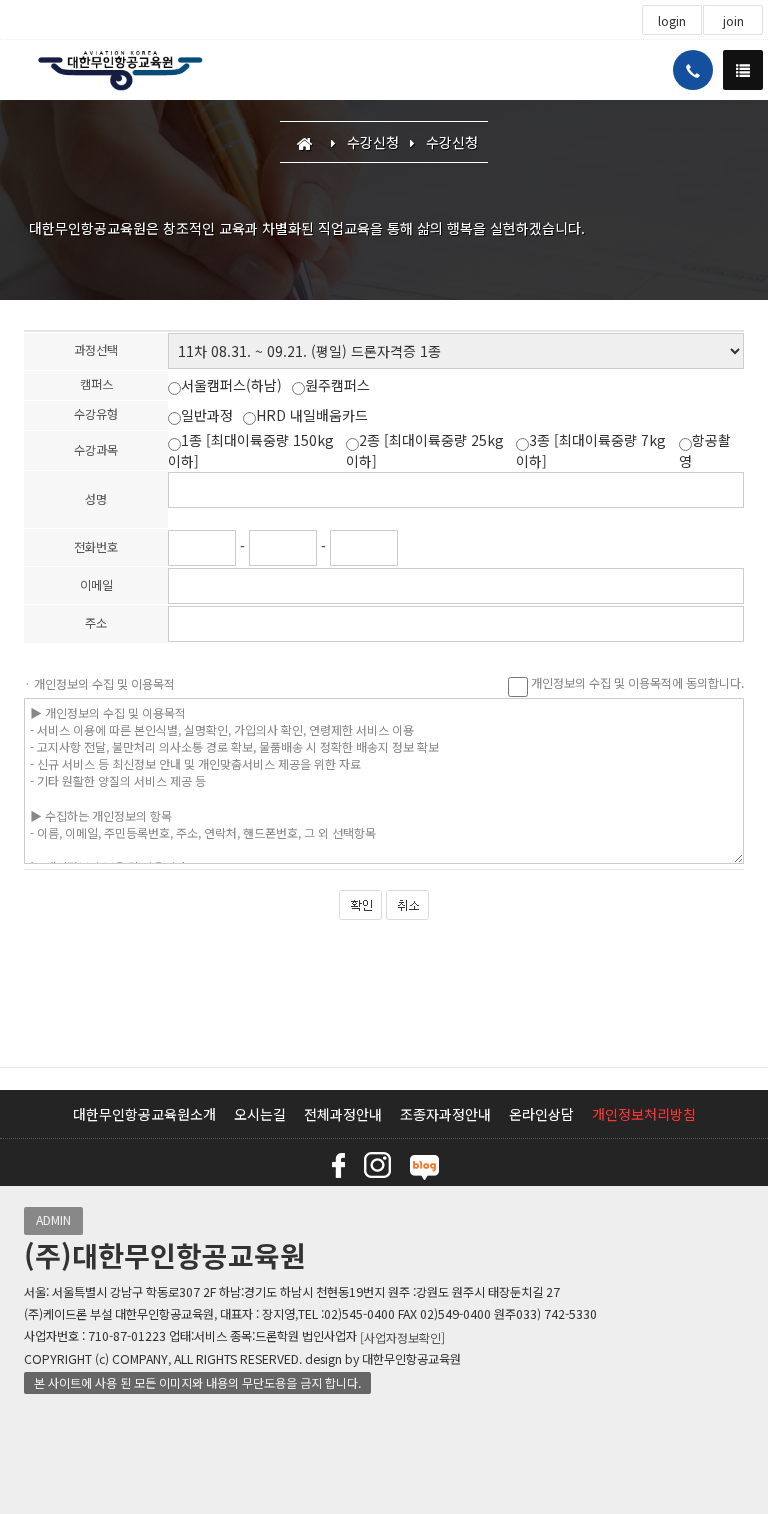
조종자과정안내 (445, 1114)
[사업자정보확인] (402, 1337)
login (672, 21)
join (733, 21)
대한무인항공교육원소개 (144, 1114)
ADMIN (53, 1220)
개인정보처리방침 (644, 1114)
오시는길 (260, 1114)
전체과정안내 (343, 1114)
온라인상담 (541, 1114)
